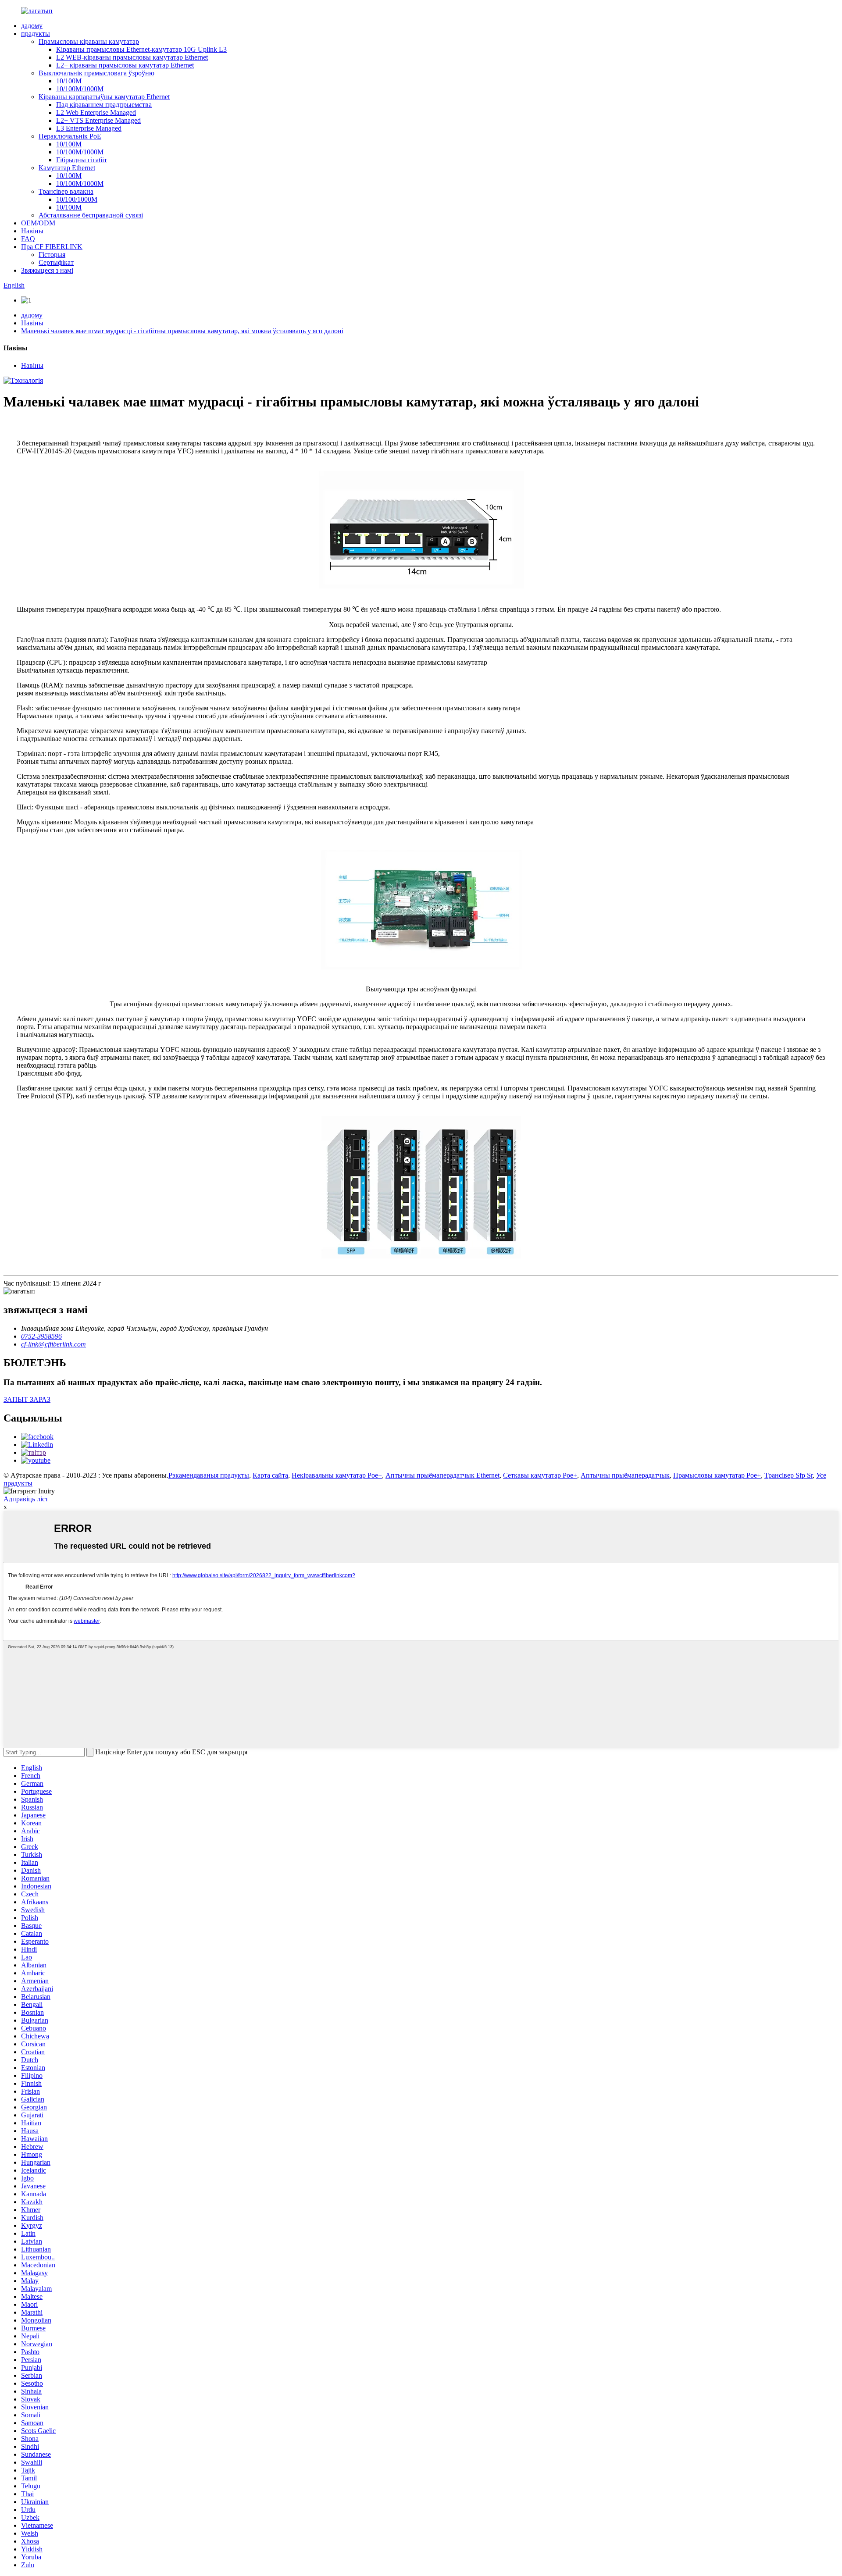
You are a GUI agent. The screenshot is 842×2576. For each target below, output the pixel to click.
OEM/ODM (38, 223)
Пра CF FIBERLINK (52, 247)
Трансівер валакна (66, 191)
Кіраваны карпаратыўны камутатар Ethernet (104, 97)
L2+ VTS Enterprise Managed (98, 120)
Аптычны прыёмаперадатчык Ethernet (442, 1475)
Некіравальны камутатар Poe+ (337, 1475)
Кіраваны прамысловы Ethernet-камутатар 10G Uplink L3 (141, 49)
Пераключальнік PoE (70, 136)
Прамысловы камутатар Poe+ (717, 1475)
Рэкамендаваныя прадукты (209, 1475)
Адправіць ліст (26, 1499)
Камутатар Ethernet (67, 168)
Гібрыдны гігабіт (82, 160)
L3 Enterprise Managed (89, 128)
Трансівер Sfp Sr (788, 1475)
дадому (32, 26)
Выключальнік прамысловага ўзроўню (96, 73)
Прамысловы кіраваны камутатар (89, 41)
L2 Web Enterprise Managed (96, 112)
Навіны (32, 231)
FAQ (28, 239)
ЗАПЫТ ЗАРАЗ (27, 1399)
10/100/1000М (77, 199)
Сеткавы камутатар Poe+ (540, 1475)
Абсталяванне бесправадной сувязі (91, 215)
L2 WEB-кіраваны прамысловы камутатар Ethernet (132, 57)
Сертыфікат (56, 262)
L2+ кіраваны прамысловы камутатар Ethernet (125, 65)
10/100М (69, 81)
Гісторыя (52, 255)
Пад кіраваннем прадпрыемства (104, 105)
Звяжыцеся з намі (47, 270)
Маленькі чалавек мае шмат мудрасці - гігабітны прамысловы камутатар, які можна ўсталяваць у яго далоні (182, 331)
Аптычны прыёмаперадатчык (625, 1475)
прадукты (36, 34)
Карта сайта (270, 1475)
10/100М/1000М (80, 89)
